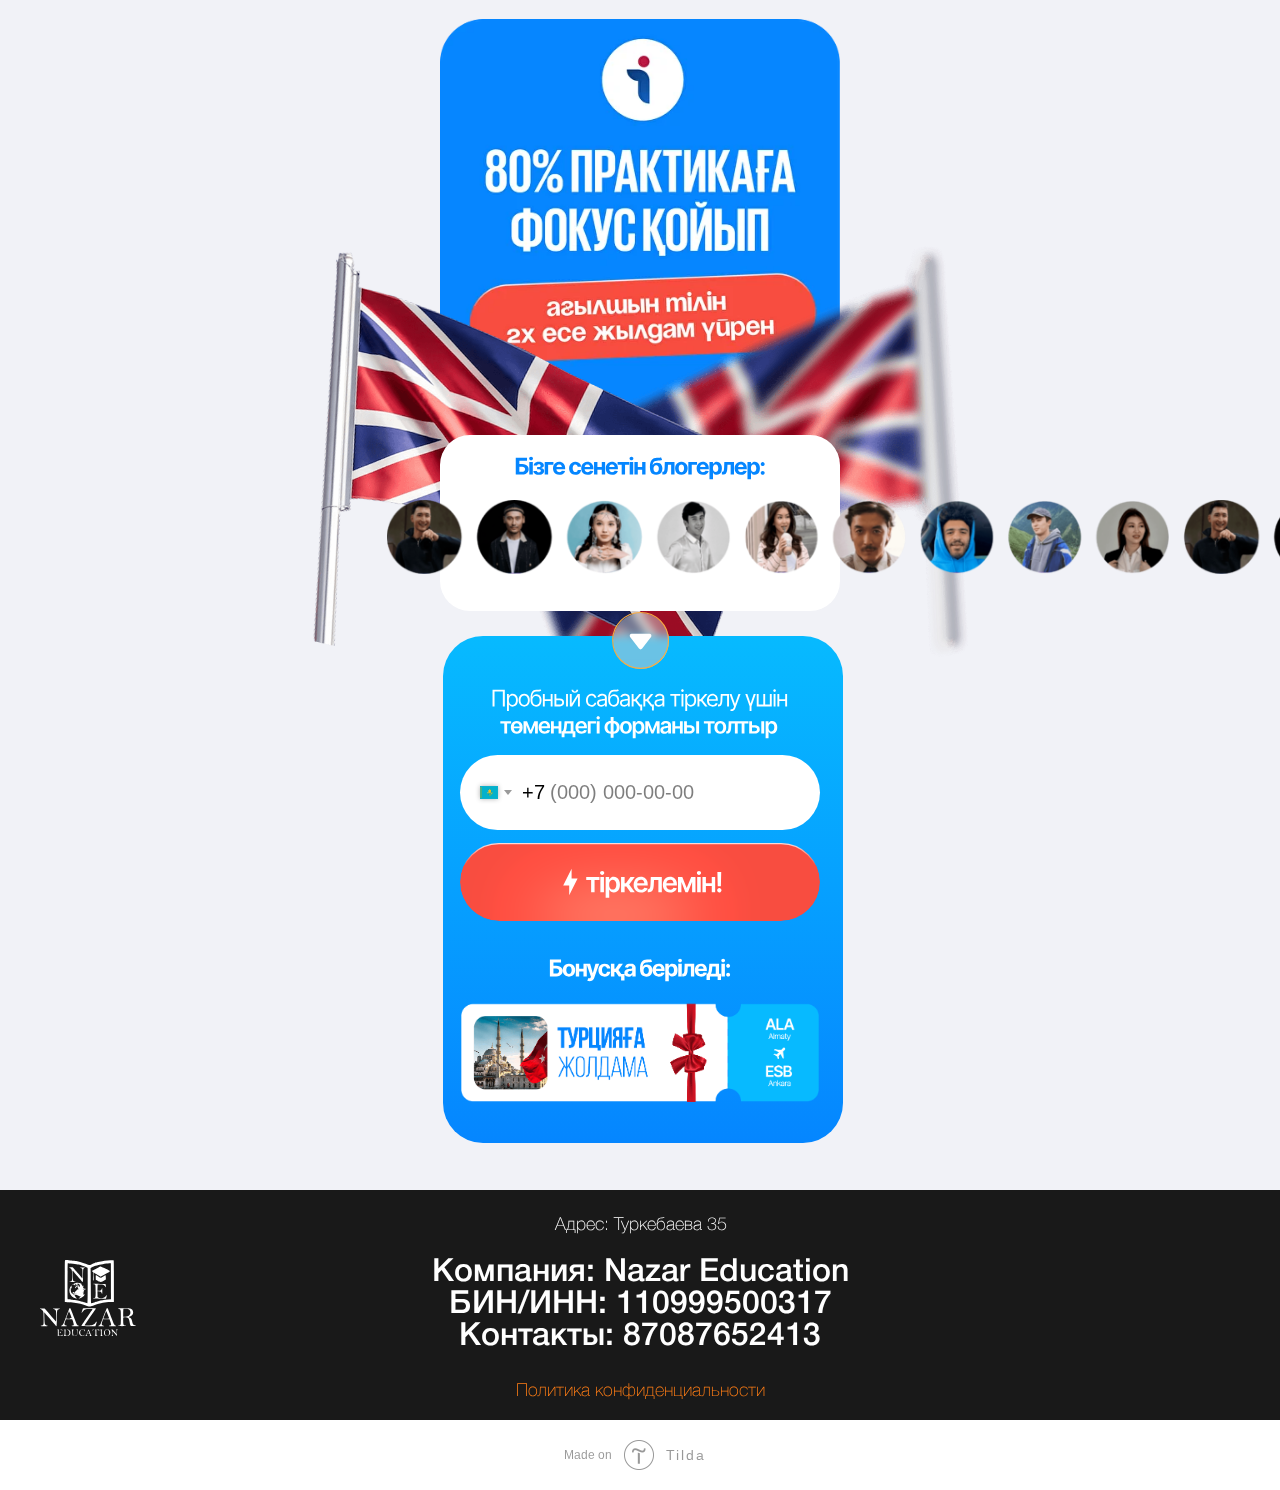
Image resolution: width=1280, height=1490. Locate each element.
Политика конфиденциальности (640, 1391)
